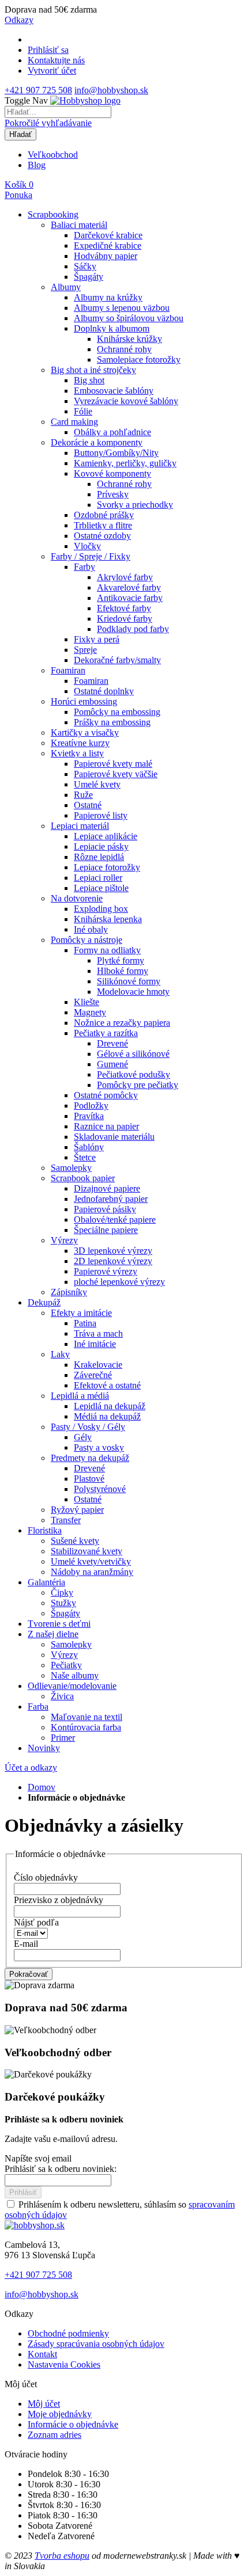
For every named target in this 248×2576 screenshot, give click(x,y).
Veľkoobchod (53, 155)
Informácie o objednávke (73, 2424)
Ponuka (18, 195)
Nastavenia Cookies (64, 2364)
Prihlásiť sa (48, 50)
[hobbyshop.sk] (35, 2225)
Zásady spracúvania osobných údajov (96, 2344)
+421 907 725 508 (38, 90)
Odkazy (19, 20)
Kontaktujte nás (56, 60)
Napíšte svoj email (38, 2158)
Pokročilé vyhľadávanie (48, 123)
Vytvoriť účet (52, 71)
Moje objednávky (60, 2414)
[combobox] (58, 112)
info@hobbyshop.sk (111, 90)
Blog (37, 165)
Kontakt (42, 2354)
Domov (42, 1787)
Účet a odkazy (31, 1768)
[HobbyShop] (85, 100)
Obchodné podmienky (68, 2333)
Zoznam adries (55, 2435)
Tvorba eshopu (62, 2556)
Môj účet (44, 2404)
